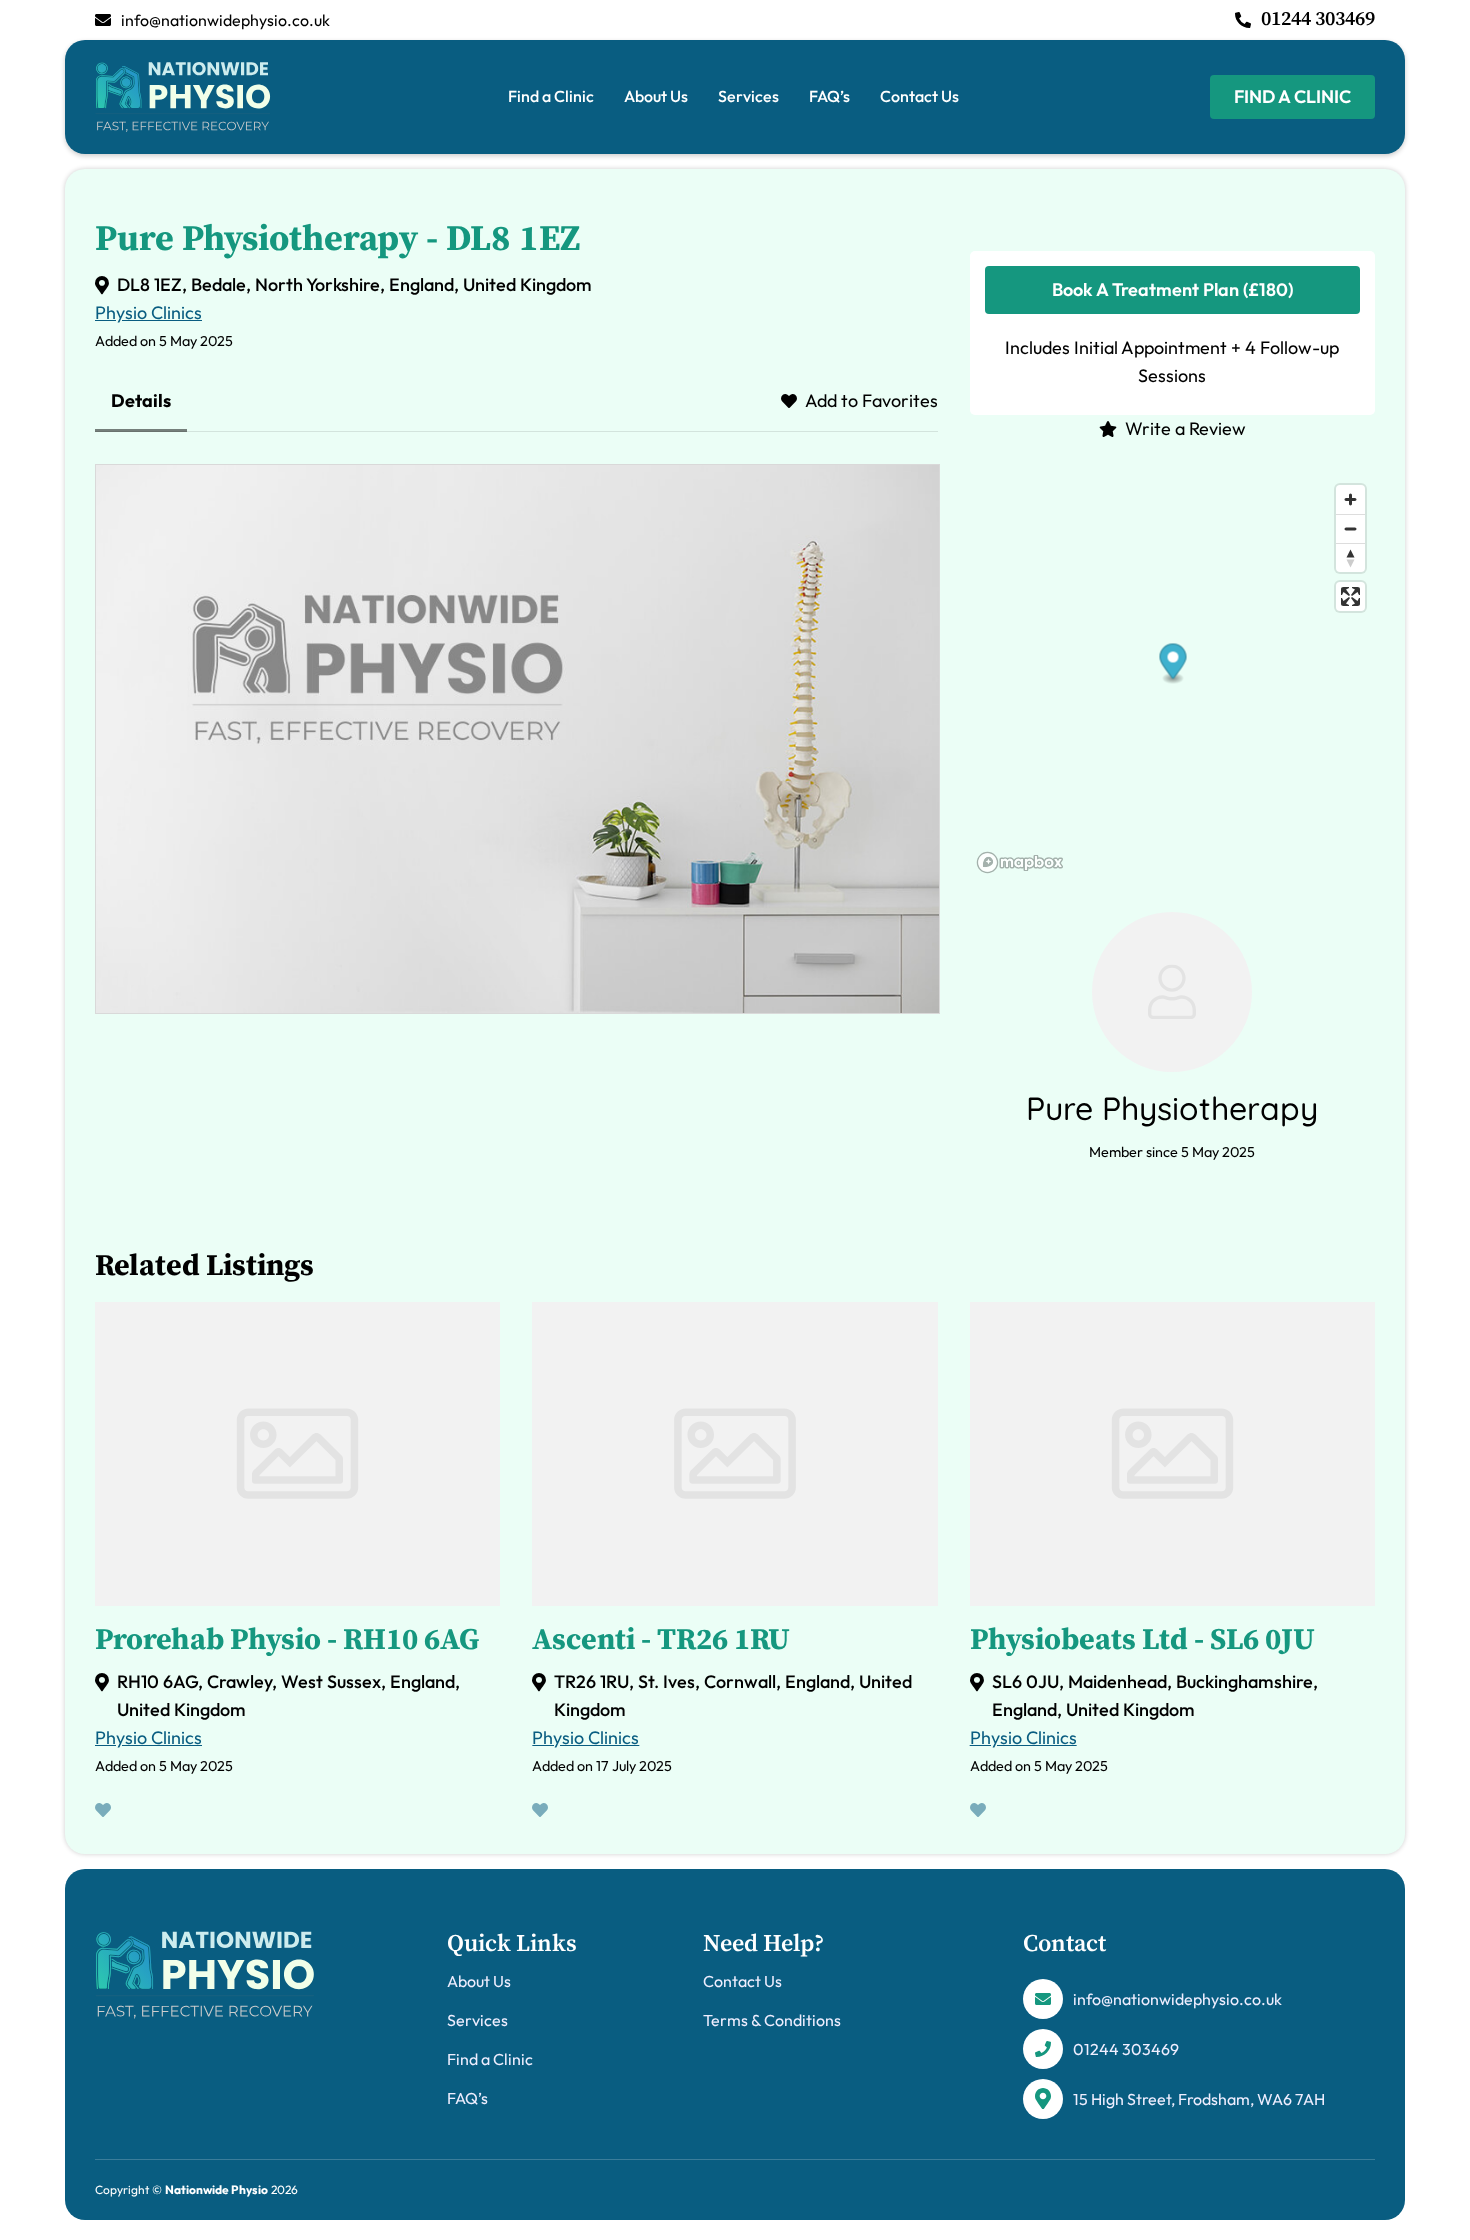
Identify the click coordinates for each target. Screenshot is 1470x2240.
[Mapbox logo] (1020, 862)
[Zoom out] (1350, 528)
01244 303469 (1318, 19)
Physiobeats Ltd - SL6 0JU (1142, 1640)
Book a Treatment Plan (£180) (1172, 289)
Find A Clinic (1292, 96)
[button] (1172, 663)
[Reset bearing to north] (1350, 557)
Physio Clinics (148, 312)
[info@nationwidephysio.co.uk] (103, 20)
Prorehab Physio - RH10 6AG (287, 1640)
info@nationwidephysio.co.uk (225, 20)
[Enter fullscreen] (1350, 596)
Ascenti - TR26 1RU (661, 1640)
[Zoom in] (1350, 499)
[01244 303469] (1243, 20)
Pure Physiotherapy (1172, 1108)
